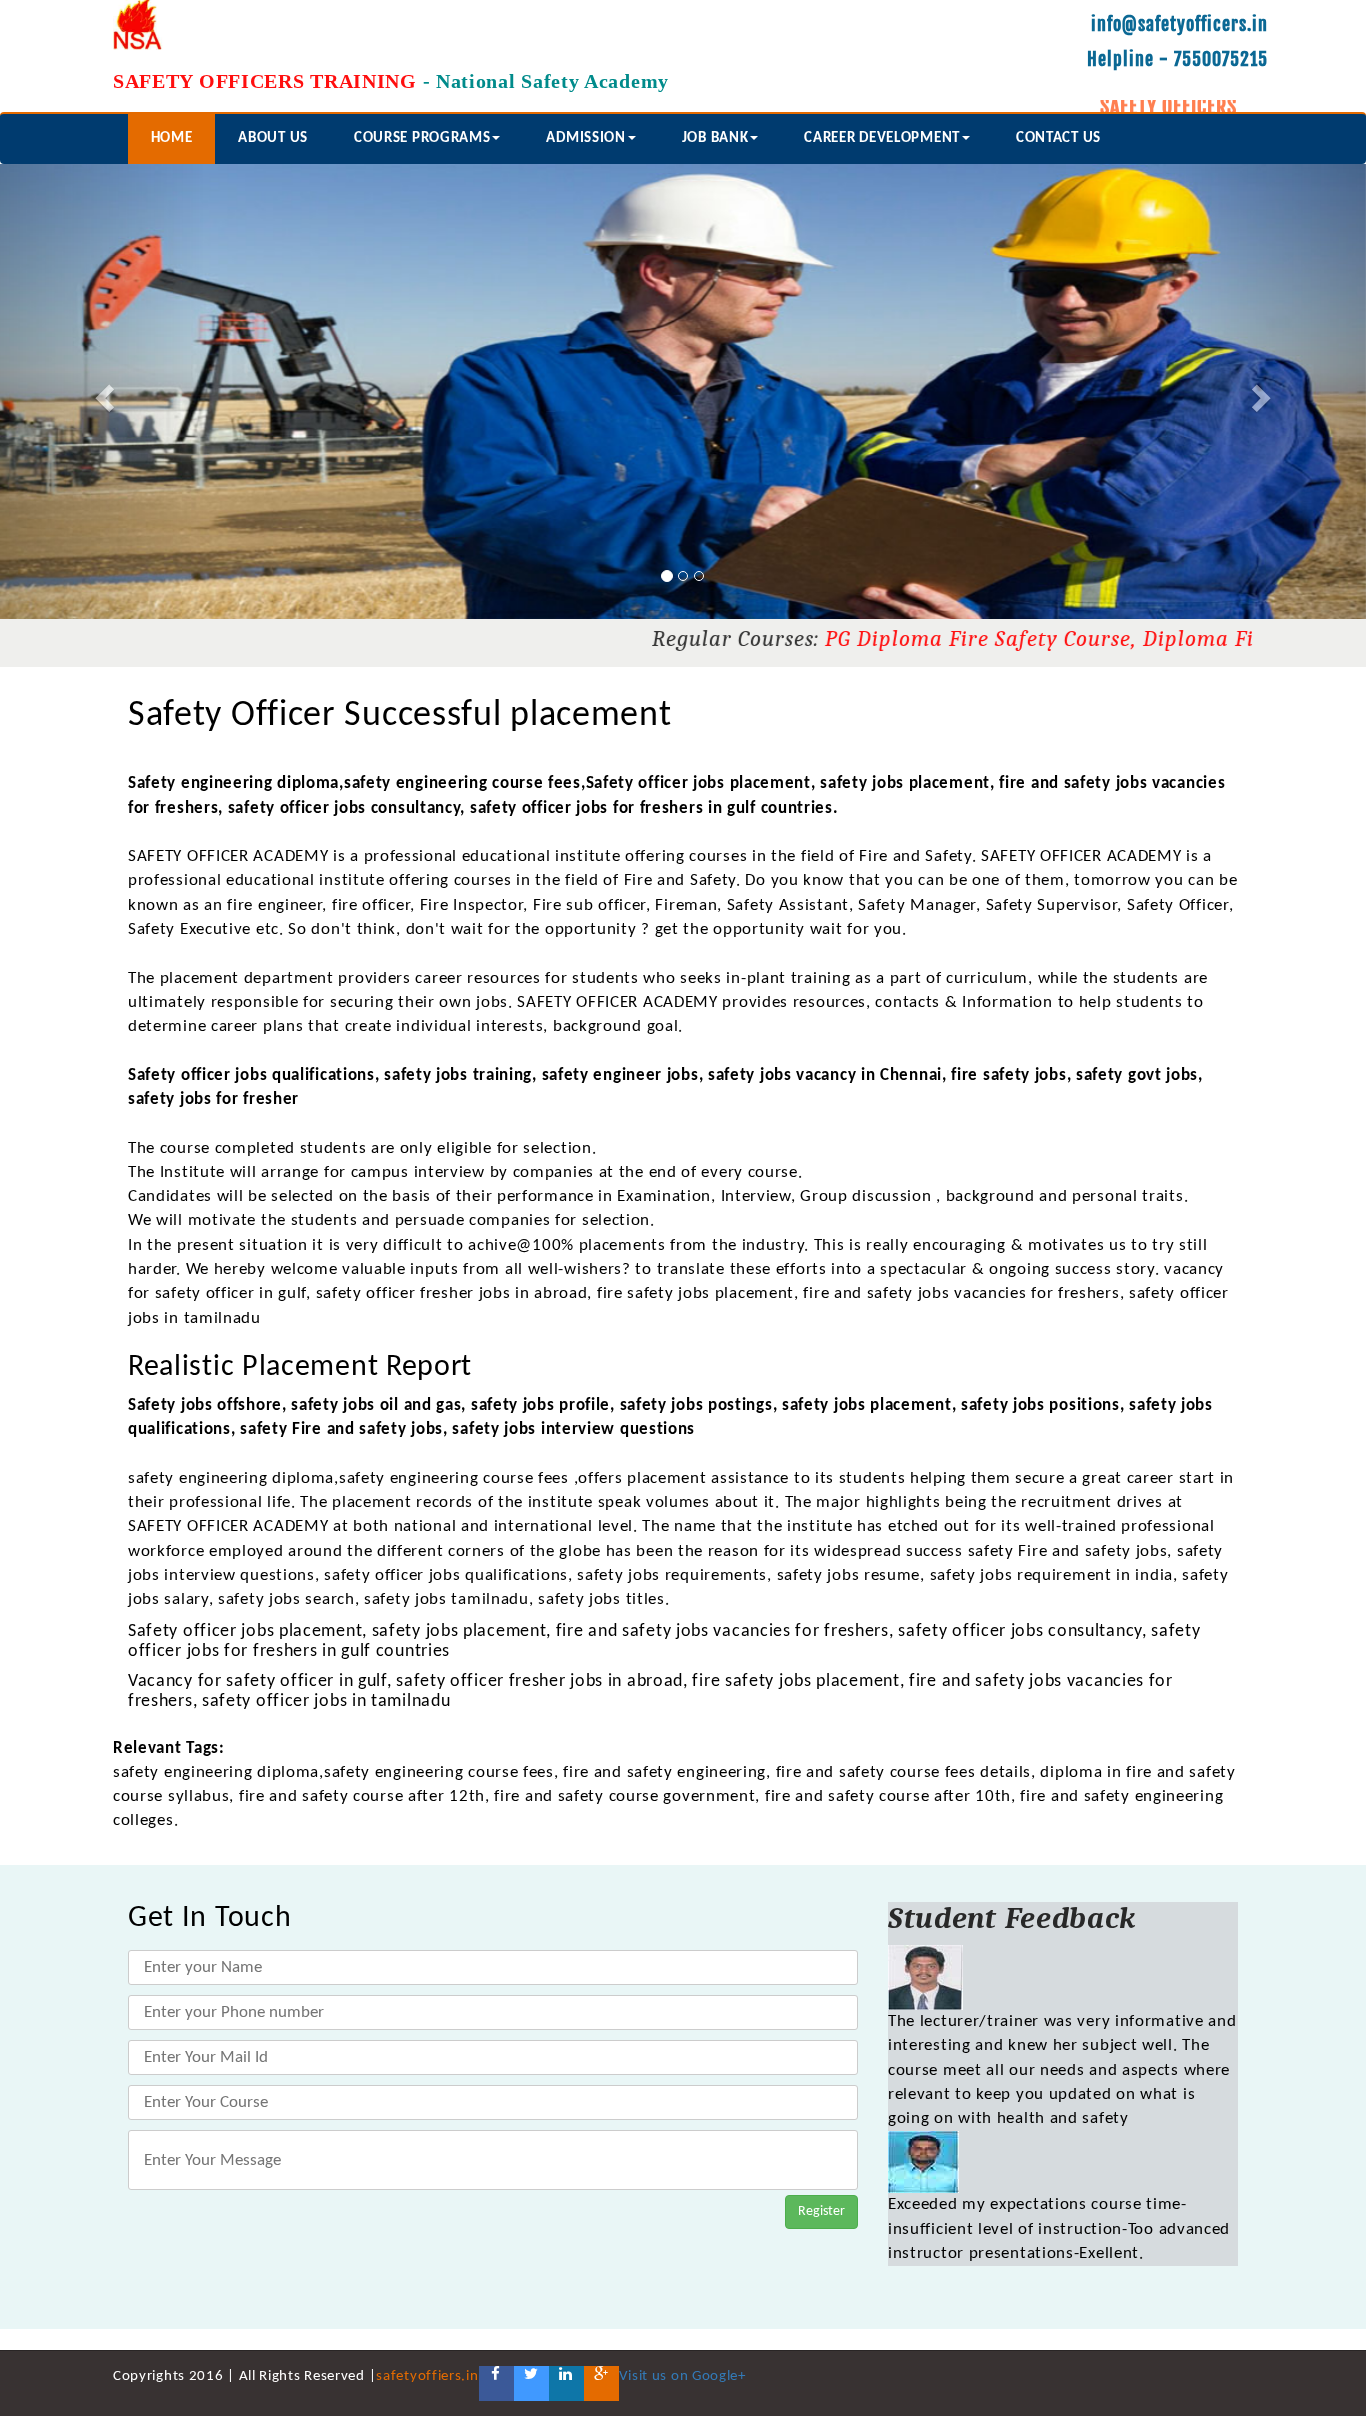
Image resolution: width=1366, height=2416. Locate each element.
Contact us (1058, 138)
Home (172, 138)
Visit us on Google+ (682, 2376)
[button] (102, 391)
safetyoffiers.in (427, 2376)
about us (273, 138)
